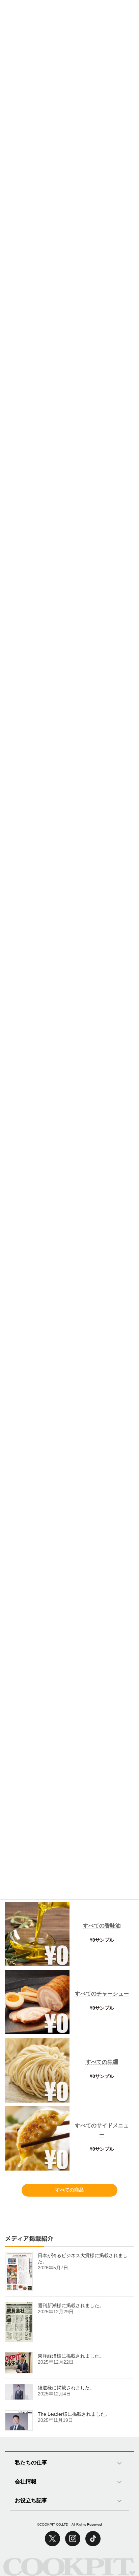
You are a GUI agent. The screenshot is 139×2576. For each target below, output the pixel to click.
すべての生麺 (102, 2062)
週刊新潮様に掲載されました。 (71, 2305)
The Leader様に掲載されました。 (74, 2414)
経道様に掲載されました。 (66, 2388)
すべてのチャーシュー (102, 1994)
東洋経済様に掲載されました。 (71, 2356)
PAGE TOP (117, 2545)
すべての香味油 (102, 1926)
